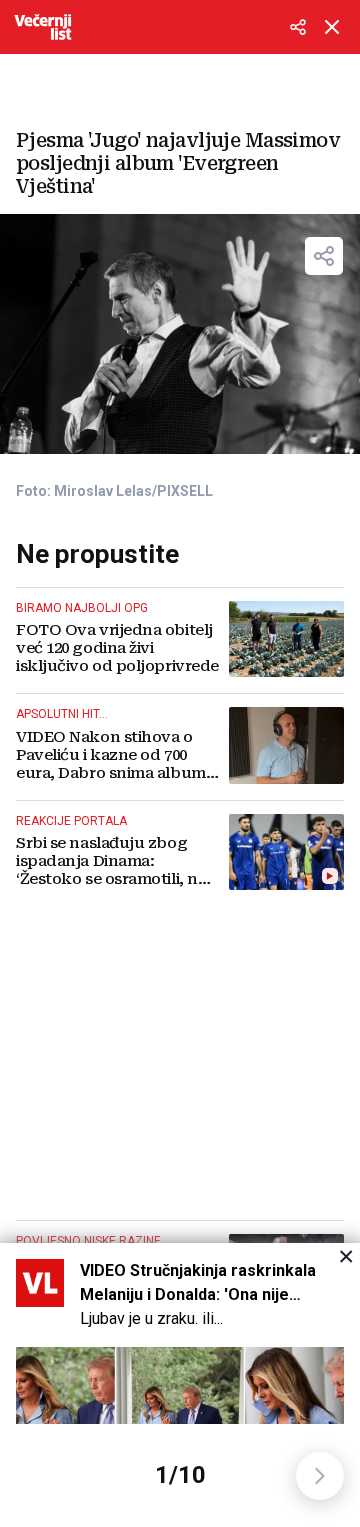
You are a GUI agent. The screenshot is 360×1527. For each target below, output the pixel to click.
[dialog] (180, 1385)
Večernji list (43, 27)
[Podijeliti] (298, 27)
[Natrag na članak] (332, 27)
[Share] (324, 256)
